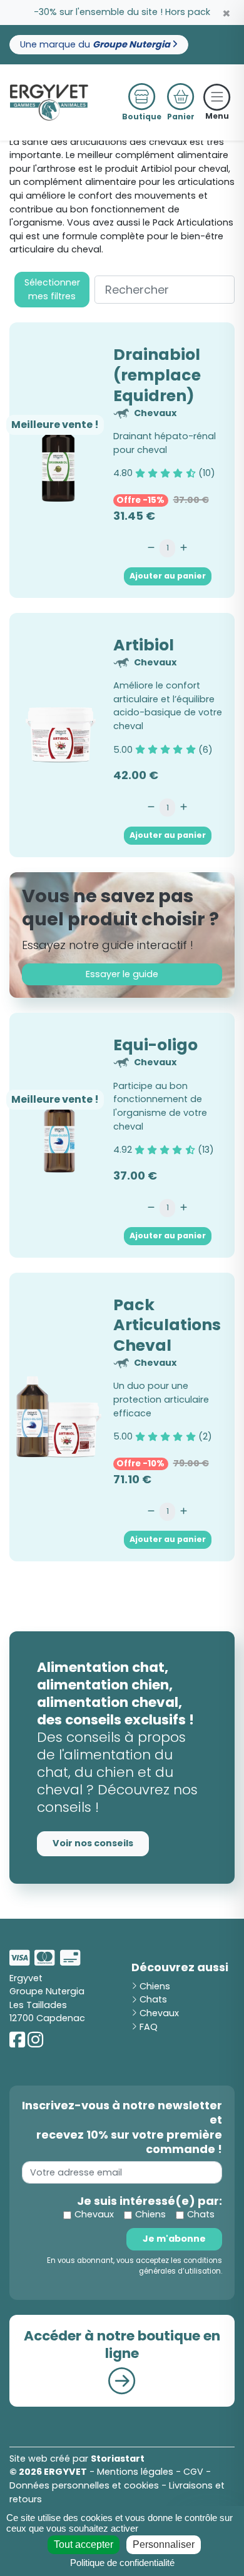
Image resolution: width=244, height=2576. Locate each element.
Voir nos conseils (93, 1843)
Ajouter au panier (168, 576)
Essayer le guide (122, 974)
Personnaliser (164, 2544)
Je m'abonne (174, 2239)
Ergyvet (26, 1978)
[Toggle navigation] (217, 97)
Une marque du (96, 44)
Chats (152, 1999)
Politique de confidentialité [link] (122, 2563)
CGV (193, 2472)
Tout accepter (84, 2544)
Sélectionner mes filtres (52, 289)
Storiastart (118, 2459)
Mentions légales (135, 2472)
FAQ (147, 2027)
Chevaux (158, 2013)
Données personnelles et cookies (84, 2485)
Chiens (154, 1986)
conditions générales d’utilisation (180, 2266)
